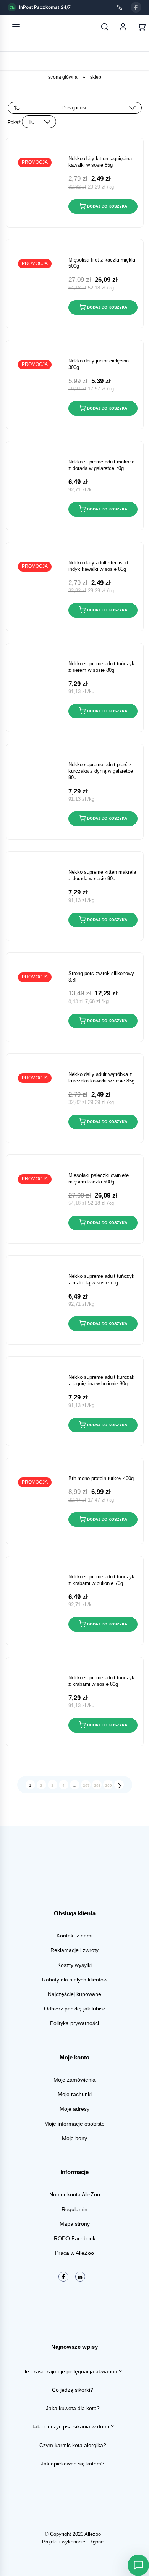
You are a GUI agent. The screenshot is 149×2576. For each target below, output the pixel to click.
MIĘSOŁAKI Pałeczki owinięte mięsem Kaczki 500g (99, 1178)
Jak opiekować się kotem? (73, 2464)
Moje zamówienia (74, 2080)
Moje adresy (74, 2109)
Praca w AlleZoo (74, 2253)
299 (109, 1785)
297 (86, 1785)
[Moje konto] (123, 27)
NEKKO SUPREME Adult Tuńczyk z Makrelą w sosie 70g (101, 1279)
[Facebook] (136, 7)
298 (97, 1785)
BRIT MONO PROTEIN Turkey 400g (101, 1478)
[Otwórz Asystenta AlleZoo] (138, 2565)
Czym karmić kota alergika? (73, 2445)
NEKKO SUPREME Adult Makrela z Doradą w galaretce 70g (101, 465)
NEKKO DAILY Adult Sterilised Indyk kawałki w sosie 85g (98, 566)
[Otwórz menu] (16, 27)
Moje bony (74, 2138)
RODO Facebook (75, 2238)
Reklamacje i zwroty (74, 1950)
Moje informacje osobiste (74, 2124)
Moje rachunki (75, 2094)
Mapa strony (75, 2224)
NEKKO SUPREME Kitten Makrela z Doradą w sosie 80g (102, 875)
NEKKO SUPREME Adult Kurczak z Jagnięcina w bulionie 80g (101, 1380)
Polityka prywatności (74, 2023)
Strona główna (63, 77)
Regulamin (74, 2209)
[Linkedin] (80, 2277)
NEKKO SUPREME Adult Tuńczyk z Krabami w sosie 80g (101, 1681)
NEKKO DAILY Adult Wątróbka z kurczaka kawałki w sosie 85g (101, 1078)
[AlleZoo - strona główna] (41, 27)
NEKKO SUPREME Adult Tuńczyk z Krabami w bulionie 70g (101, 1580)
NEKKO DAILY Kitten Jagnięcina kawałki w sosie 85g (100, 162)
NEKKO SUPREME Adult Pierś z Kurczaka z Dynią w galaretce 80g (101, 771)
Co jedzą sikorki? (73, 2390)
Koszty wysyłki (74, 1965)
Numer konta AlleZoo (75, 2194)
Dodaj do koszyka (107, 206)
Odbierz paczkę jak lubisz (75, 2009)
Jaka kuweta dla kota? (73, 2408)
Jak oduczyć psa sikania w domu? (73, 2426)
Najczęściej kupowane (74, 1994)
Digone (96, 2542)
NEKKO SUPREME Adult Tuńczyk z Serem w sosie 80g (101, 667)
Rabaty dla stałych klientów (75, 1980)
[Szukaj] (105, 27)
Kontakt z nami (74, 1936)
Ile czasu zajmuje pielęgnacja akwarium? (73, 2371)
